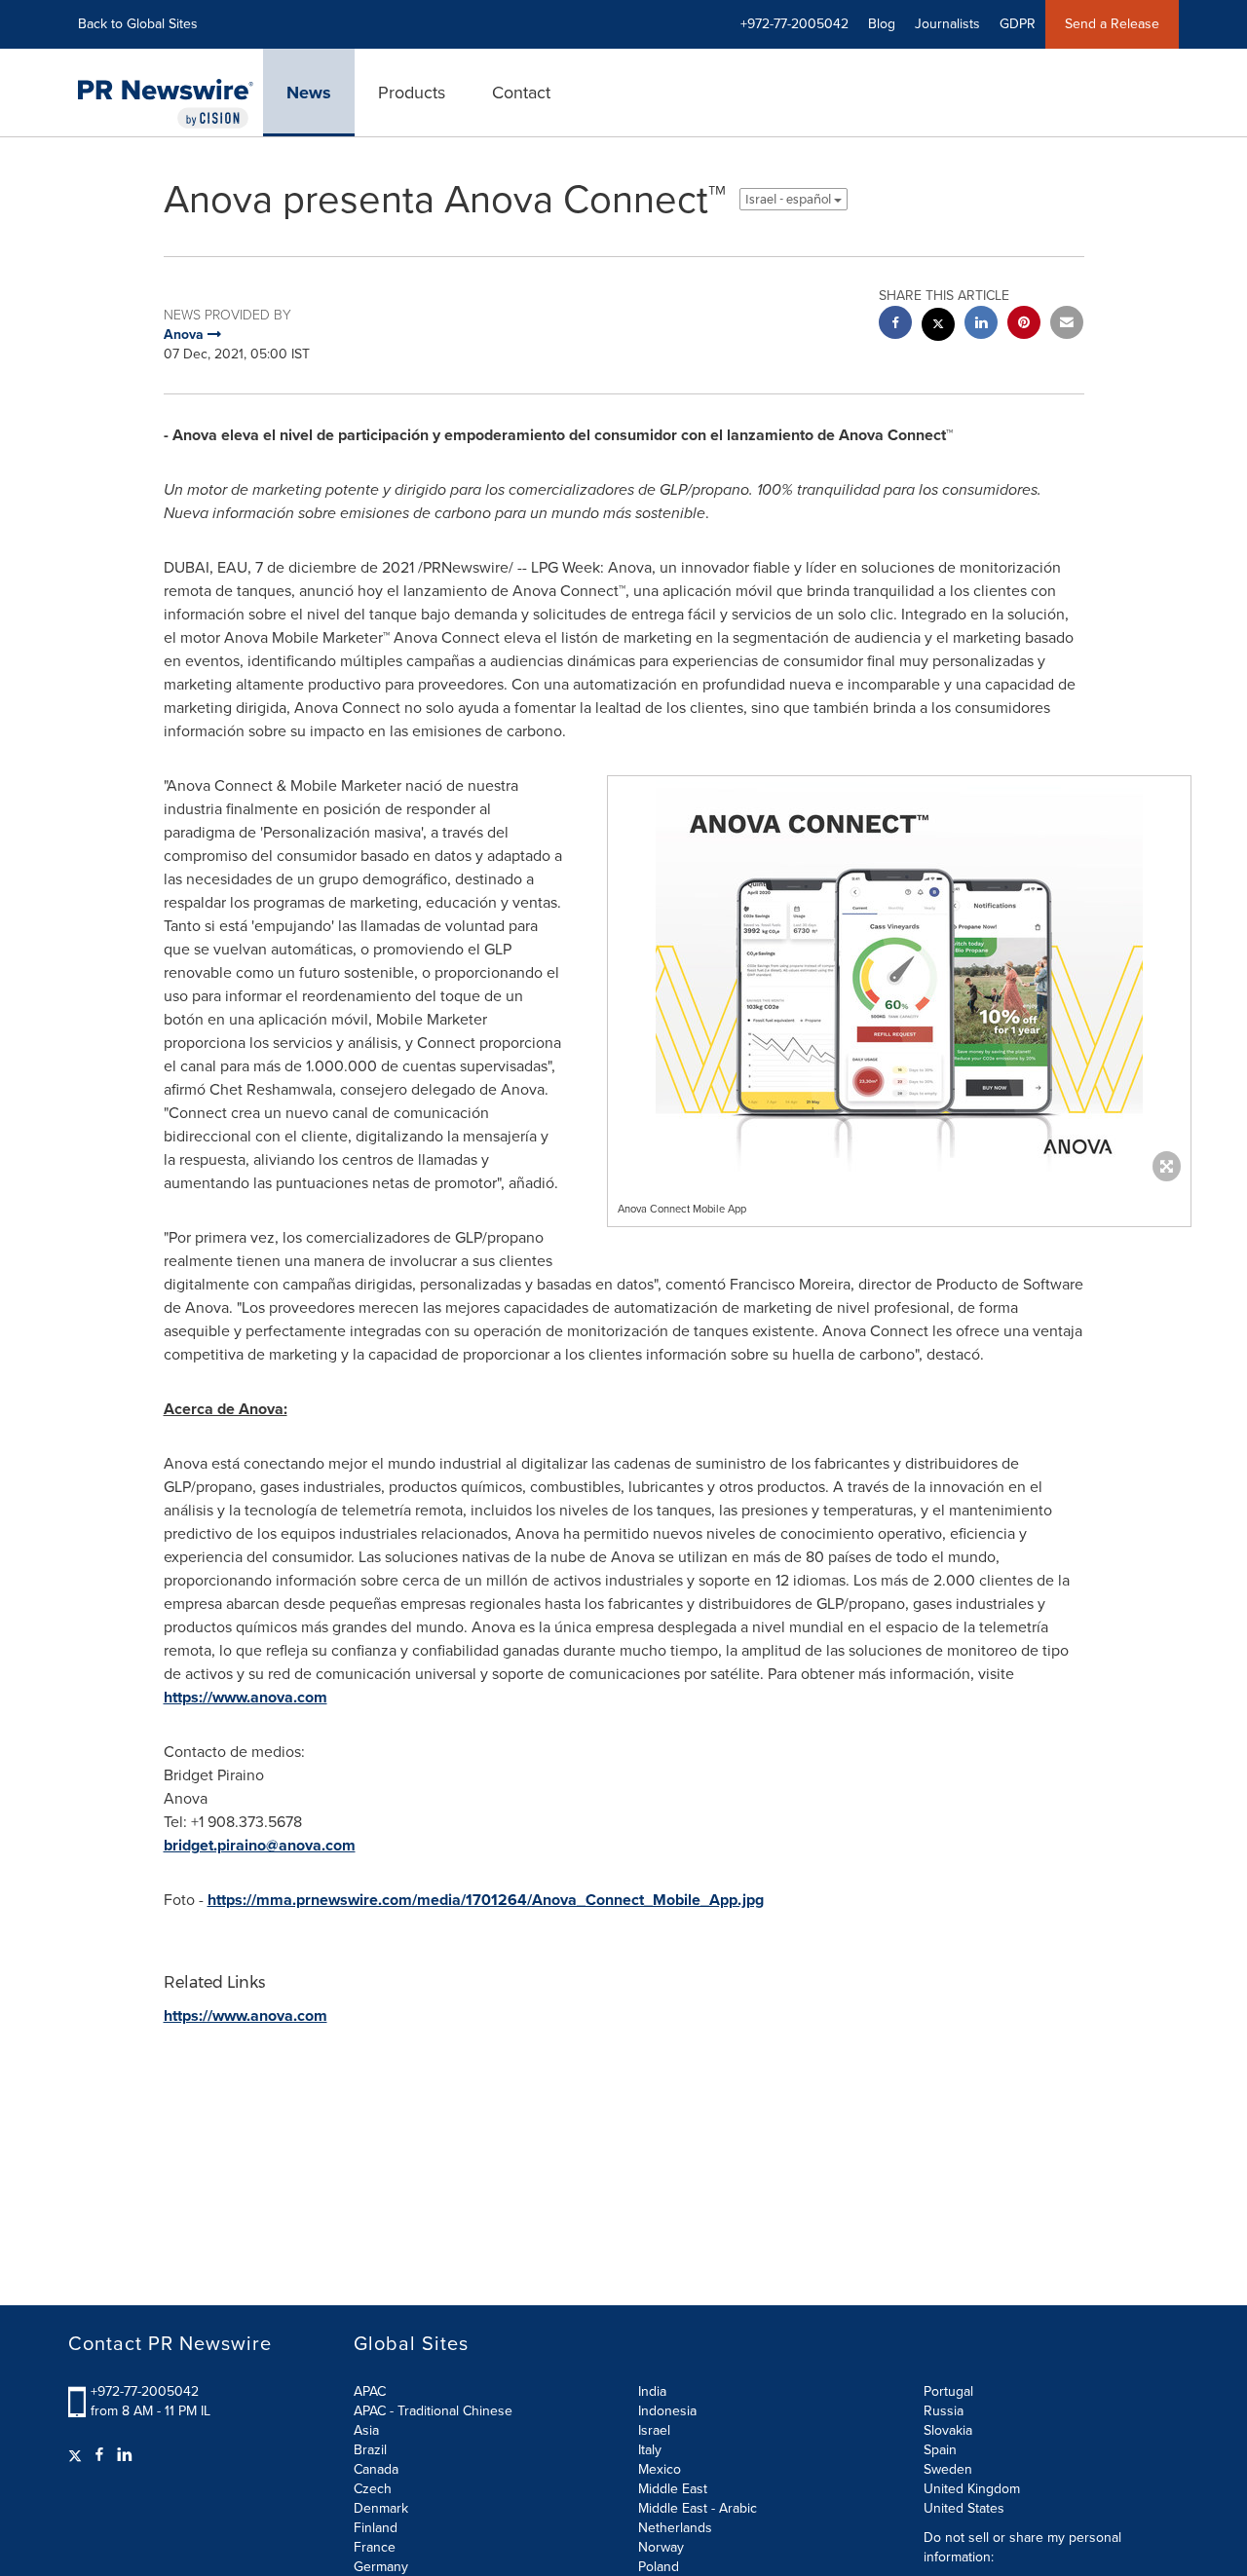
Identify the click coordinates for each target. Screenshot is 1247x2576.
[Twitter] (77, 2455)
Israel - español (790, 199)
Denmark (381, 2508)
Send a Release (1112, 24)
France (375, 2547)
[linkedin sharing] (981, 325)
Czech (373, 2489)
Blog (882, 24)
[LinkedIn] (125, 2455)
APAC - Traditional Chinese (433, 2411)
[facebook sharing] (895, 325)
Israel (654, 2430)
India (652, 2391)
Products (412, 93)
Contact (521, 93)
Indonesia (667, 2411)
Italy (650, 2450)
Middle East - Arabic (698, 2508)
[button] (899, 974)
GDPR (1018, 24)
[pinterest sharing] (1024, 325)
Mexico (660, 2469)
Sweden (948, 2469)
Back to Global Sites (138, 24)
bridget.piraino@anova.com (260, 1845)
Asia (366, 2430)
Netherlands (675, 2528)
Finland (376, 2528)
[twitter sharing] (938, 327)
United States (964, 2508)
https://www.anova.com (246, 1697)
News (309, 93)
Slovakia (948, 2430)
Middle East (673, 2489)
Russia (944, 2411)
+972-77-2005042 (145, 2391)
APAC (370, 2391)
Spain (940, 2450)
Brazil (370, 2450)
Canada (376, 2469)
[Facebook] (99, 2455)
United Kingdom (972, 2489)
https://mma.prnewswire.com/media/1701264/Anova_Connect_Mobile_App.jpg (486, 1900)
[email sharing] (1067, 325)
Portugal (948, 2391)
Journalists (947, 24)
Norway (661, 2547)
